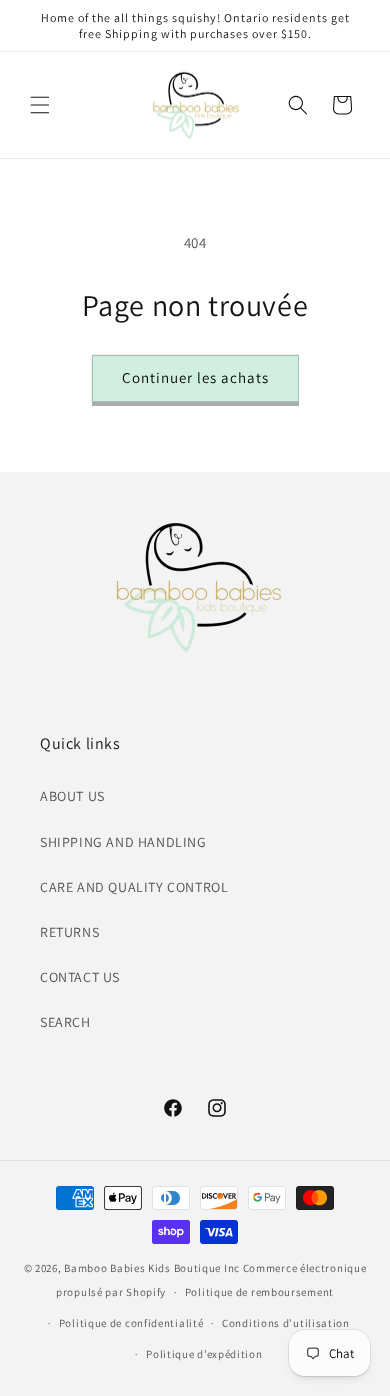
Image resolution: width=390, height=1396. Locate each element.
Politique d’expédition (204, 1354)
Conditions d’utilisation (286, 1323)
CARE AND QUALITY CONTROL (134, 887)
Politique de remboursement (259, 1292)
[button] (40, 105)
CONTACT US (80, 977)
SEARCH (65, 1022)
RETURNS (69, 932)
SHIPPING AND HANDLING (123, 842)
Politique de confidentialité (131, 1323)
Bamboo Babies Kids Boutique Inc (152, 1268)
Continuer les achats (195, 377)
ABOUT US (72, 796)
